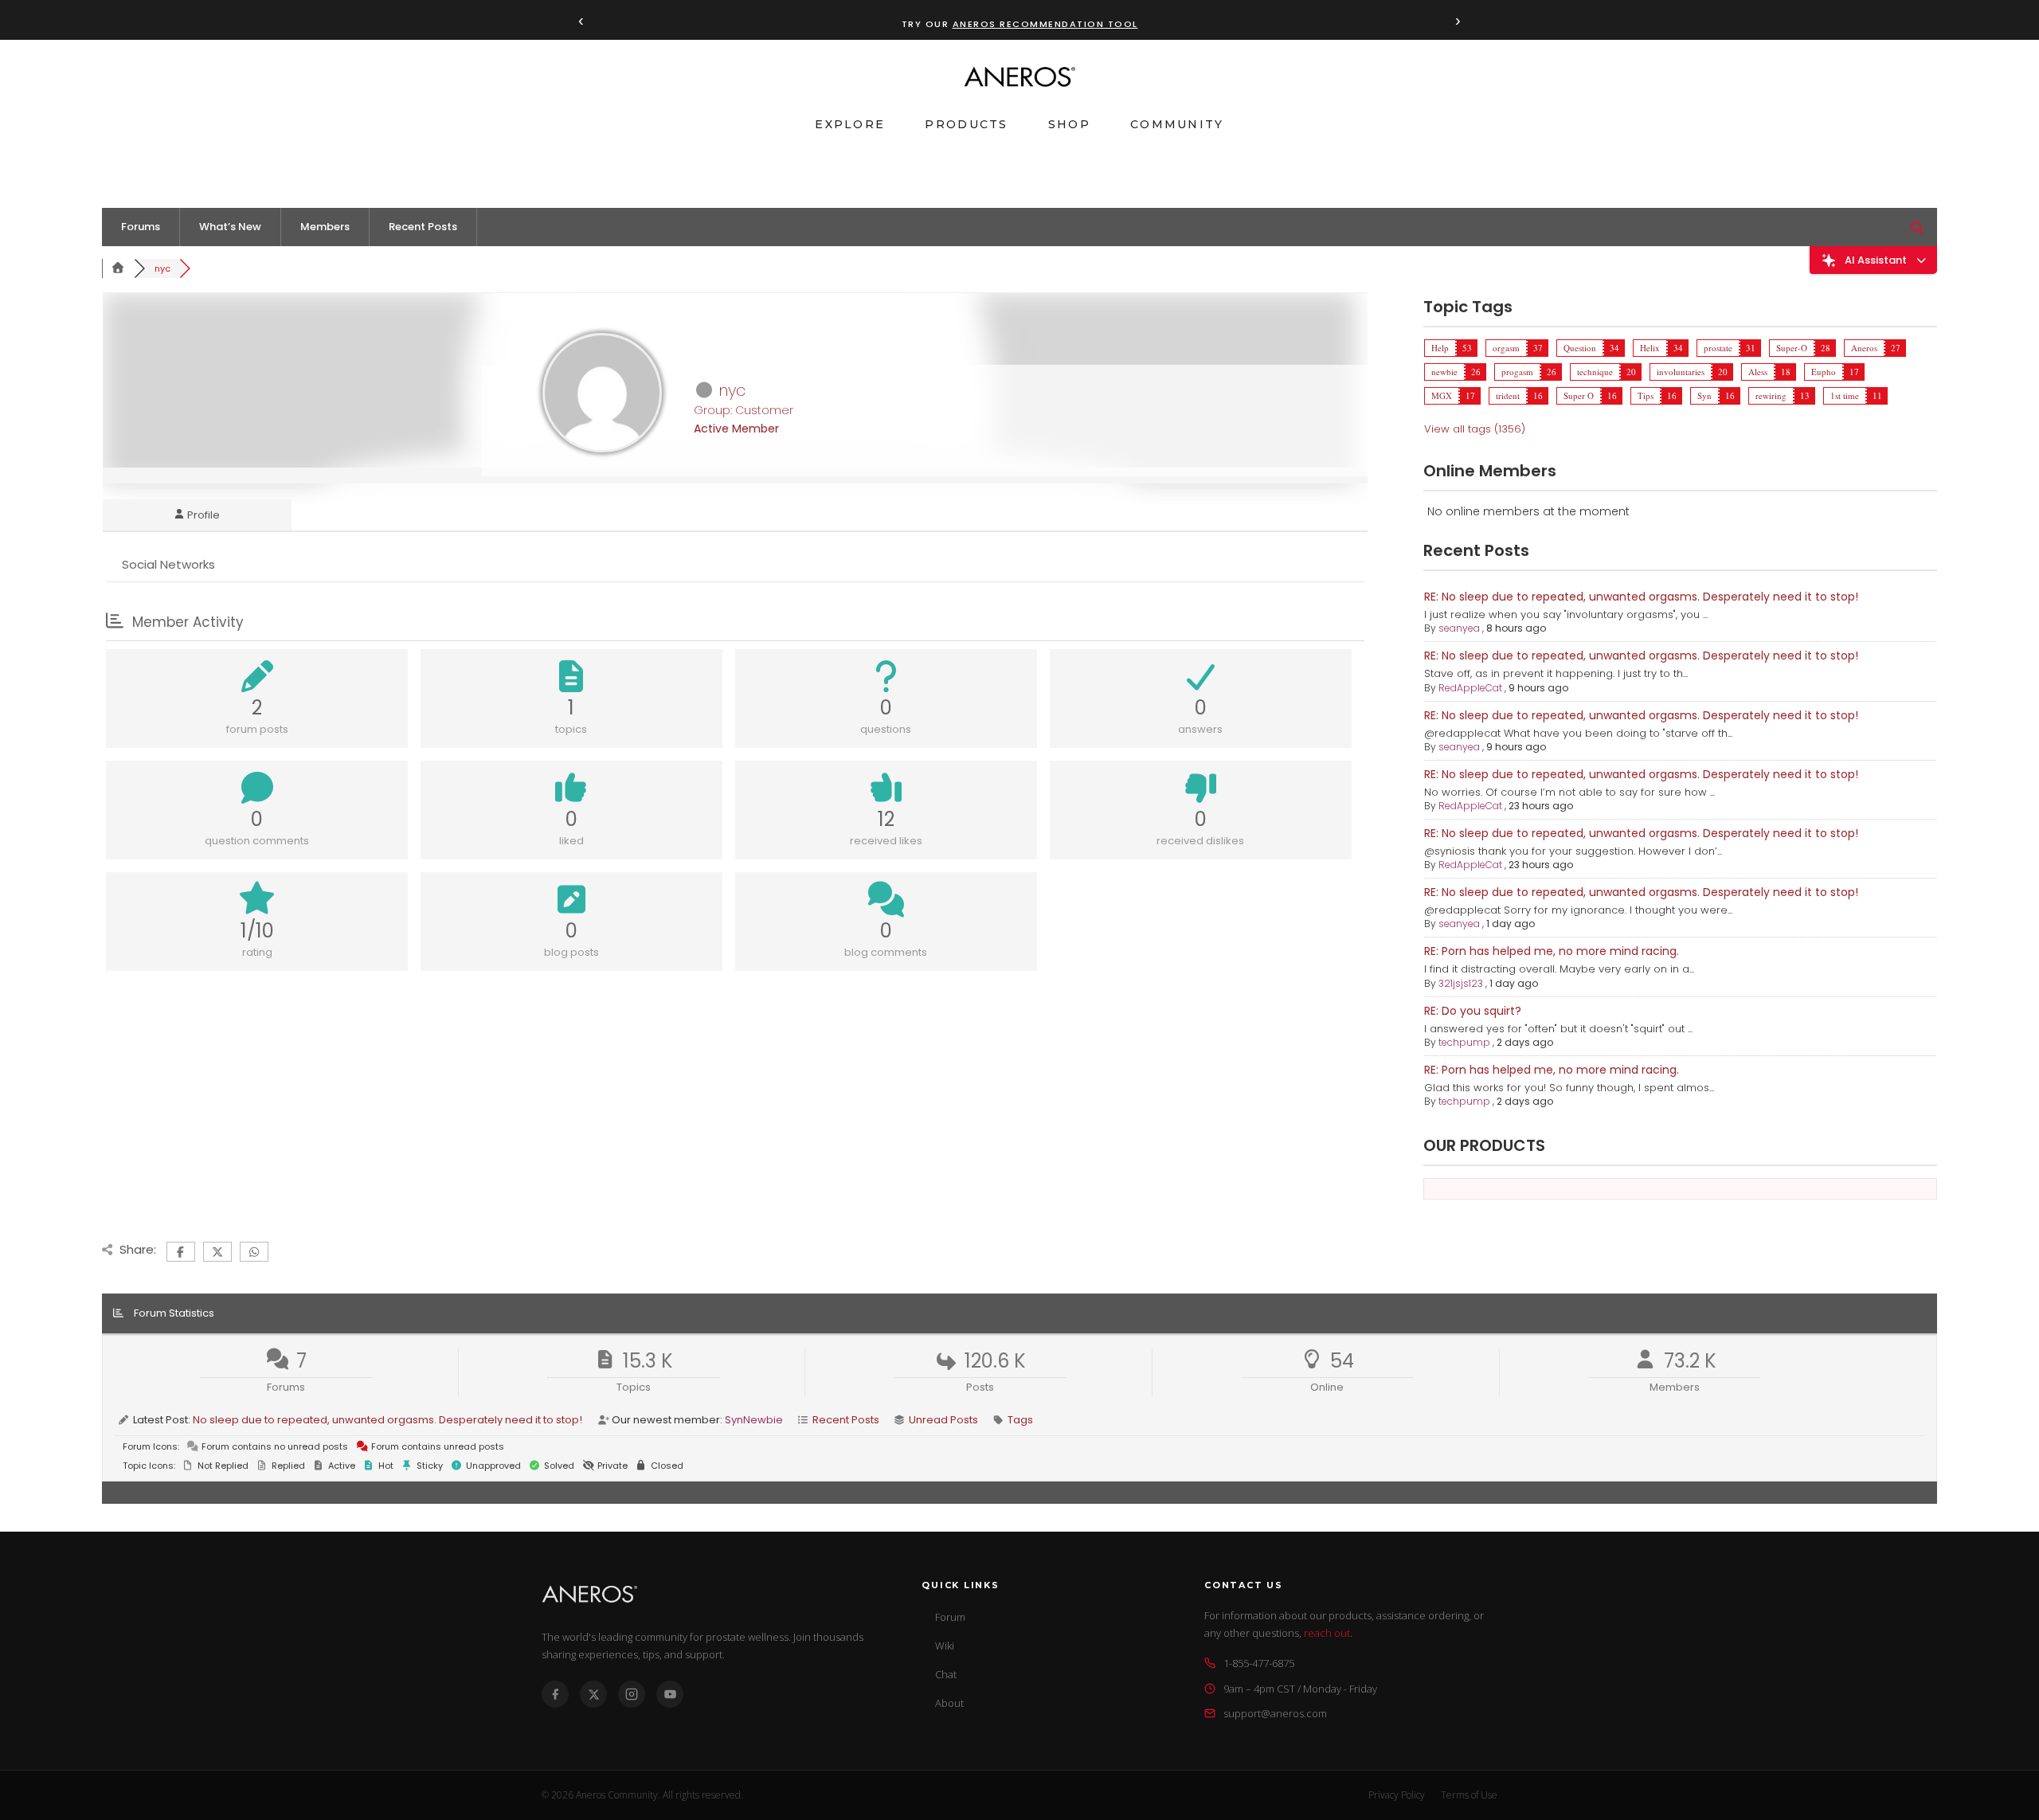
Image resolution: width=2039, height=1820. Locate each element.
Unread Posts (943, 1420)
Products (966, 124)
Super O (1579, 395)
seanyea (1459, 628)
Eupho (1824, 372)
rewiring (1771, 395)
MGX (1442, 395)
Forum (950, 1617)
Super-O (1792, 348)
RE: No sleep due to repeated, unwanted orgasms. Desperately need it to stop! (1641, 597)
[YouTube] (670, 1694)
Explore (850, 124)
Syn (1704, 395)
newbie (1444, 372)
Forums (141, 227)
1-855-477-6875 (1259, 1663)
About (949, 1703)
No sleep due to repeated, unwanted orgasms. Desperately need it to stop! (387, 1420)
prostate (1718, 348)
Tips (1646, 395)
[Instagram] (632, 1694)
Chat (946, 1674)
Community (1177, 124)
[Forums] (118, 268)
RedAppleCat (1470, 688)
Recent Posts (423, 227)
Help (1440, 348)
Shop (1069, 124)
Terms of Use (1469, 1795)
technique (1595, 372)
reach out (1327, 1633)
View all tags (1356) (1475, 429)
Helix (1650, 348)
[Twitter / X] (593, 1694)
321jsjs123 (1461, 983)
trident (1508, 395)
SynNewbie (754, 1420)
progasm (1517, 372)
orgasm (1506, 348)
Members (325, 227)
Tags (1020, 1420)
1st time (1845, 395)
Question (1580, 348)
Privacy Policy (1397, 1795)
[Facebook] (555, 1694)
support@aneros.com (1275, 1713)
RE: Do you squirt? (1473, 1011)
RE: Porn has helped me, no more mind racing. (1552, 951)
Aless (1758, 372)
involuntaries (1681, 372)
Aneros (1864, 348)
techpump (1464, 1042)
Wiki (945, 1646)
